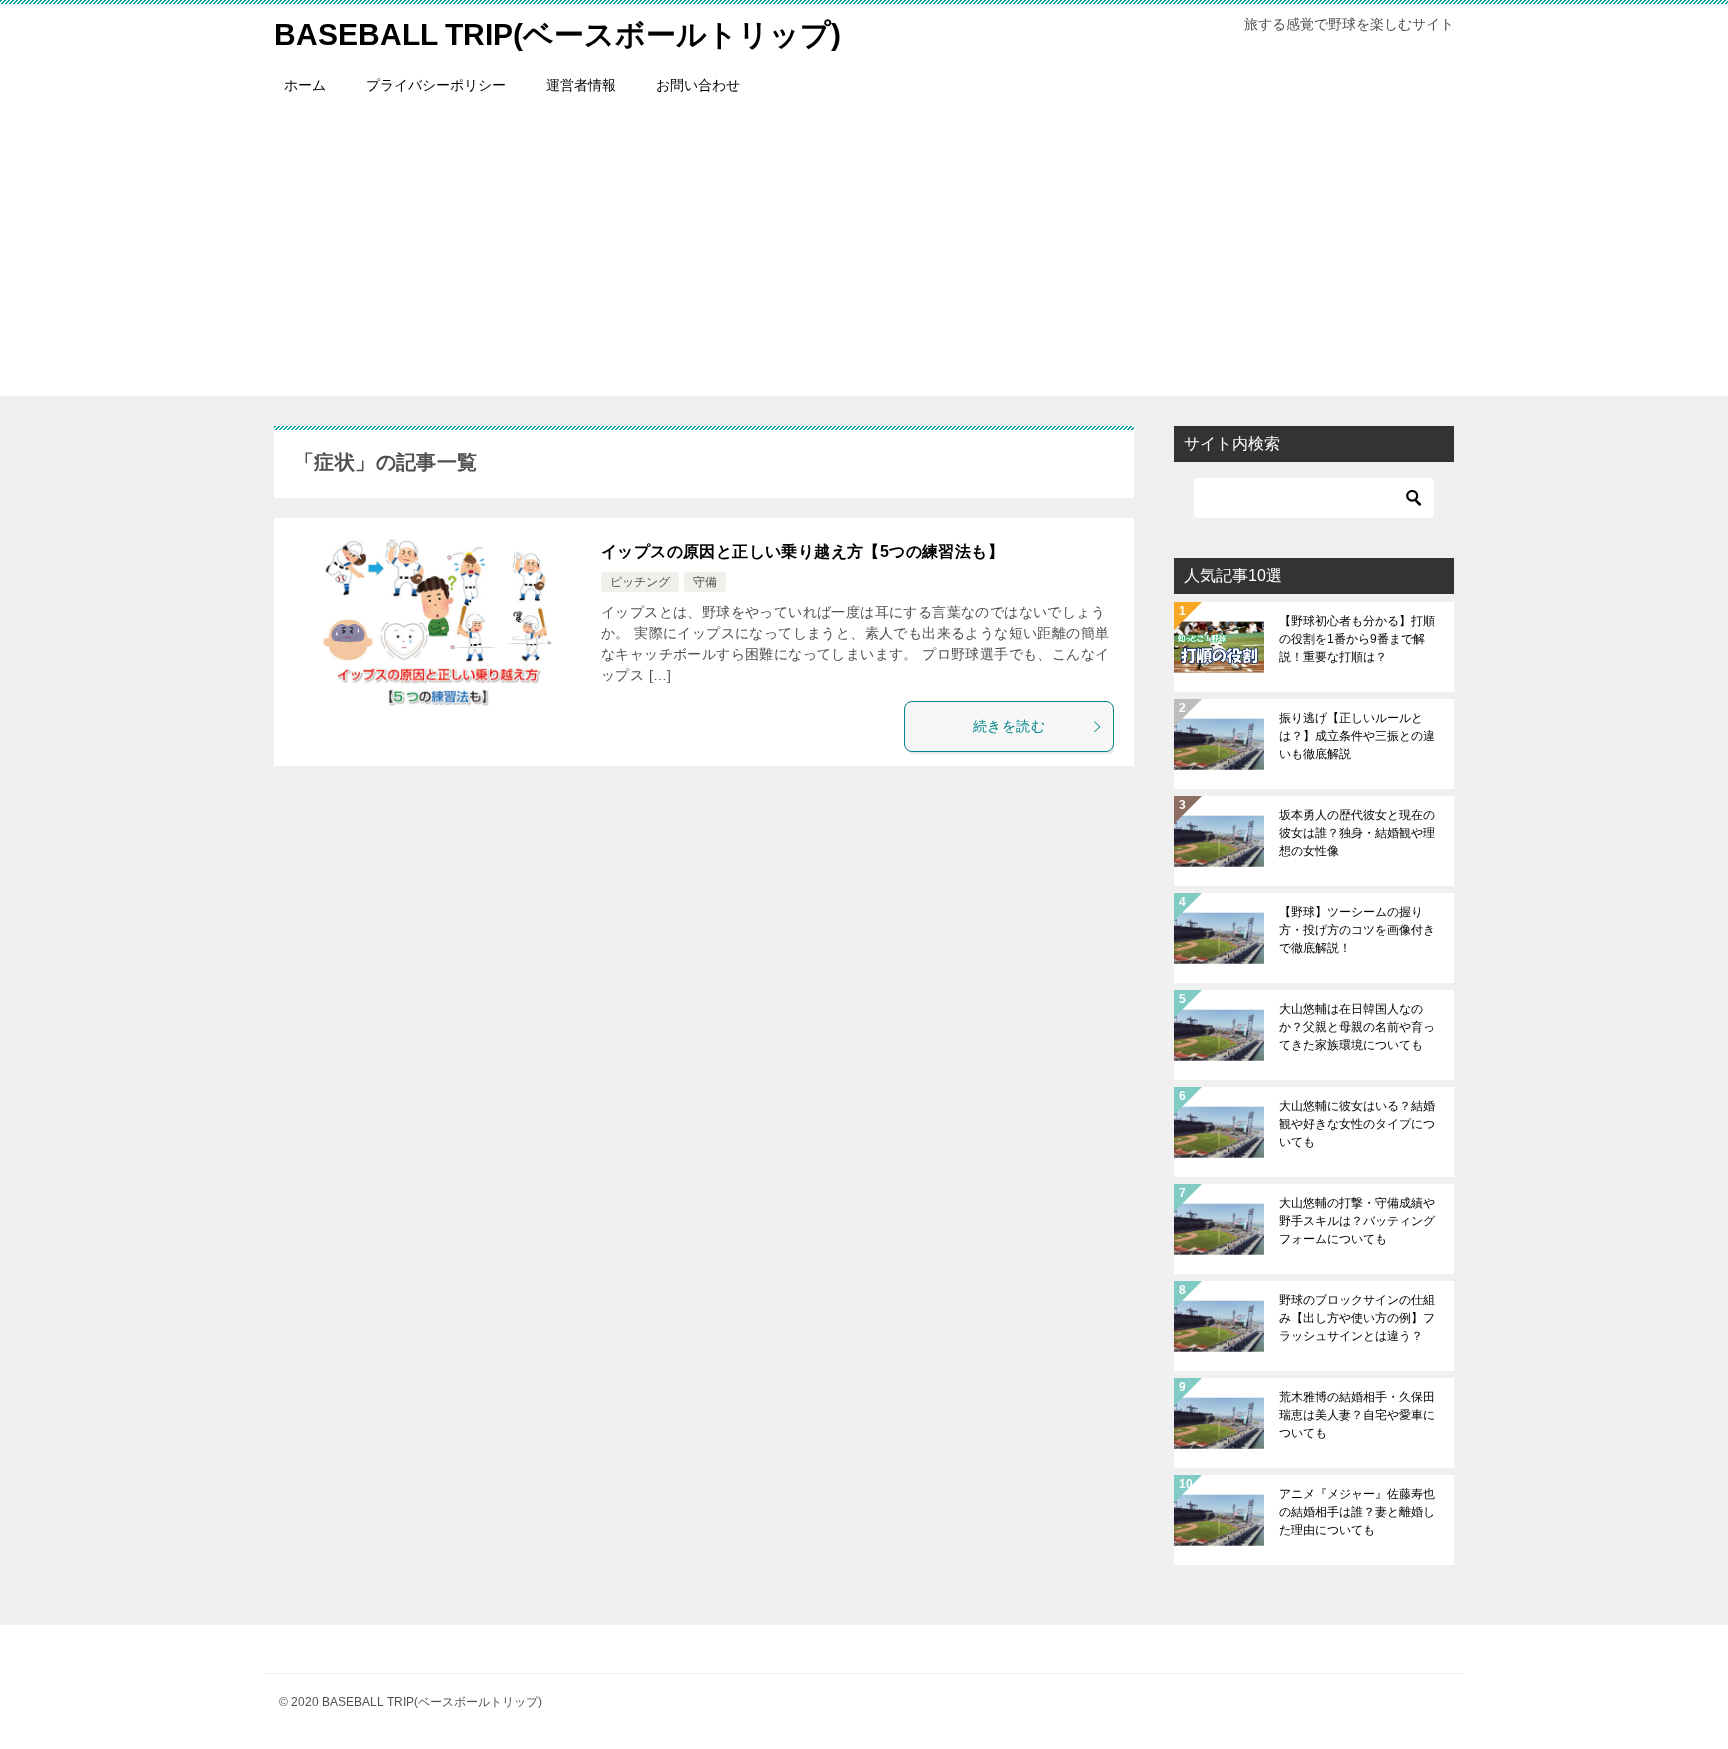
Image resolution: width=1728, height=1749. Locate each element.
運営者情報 (581, 85)
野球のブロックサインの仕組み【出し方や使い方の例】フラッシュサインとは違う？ (1357, 1318)
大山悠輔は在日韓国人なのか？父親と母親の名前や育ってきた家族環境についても (1357, 1027)
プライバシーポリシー (436, 85)
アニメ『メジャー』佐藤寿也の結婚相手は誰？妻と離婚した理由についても (1357, 1512)
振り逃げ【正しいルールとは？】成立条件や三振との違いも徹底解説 (1357, 736)
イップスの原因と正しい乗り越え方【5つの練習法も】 (802, 551)
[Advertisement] (864, 256)
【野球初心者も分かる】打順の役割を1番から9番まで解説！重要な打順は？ (1357, 639)
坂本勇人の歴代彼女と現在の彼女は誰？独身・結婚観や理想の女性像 (1357, 833)
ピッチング (640, 582)
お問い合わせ (698, 85)
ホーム (305, 85)
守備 (705, 582)
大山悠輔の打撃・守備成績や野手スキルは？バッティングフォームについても (1357, 1221)
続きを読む (1009, 726)
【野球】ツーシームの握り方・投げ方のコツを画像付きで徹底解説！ (1357, 930)
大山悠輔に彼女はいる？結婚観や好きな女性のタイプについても (1357, 1124)
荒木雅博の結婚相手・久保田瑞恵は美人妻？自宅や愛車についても (1357, 1415)
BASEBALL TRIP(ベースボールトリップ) (557, 34)
